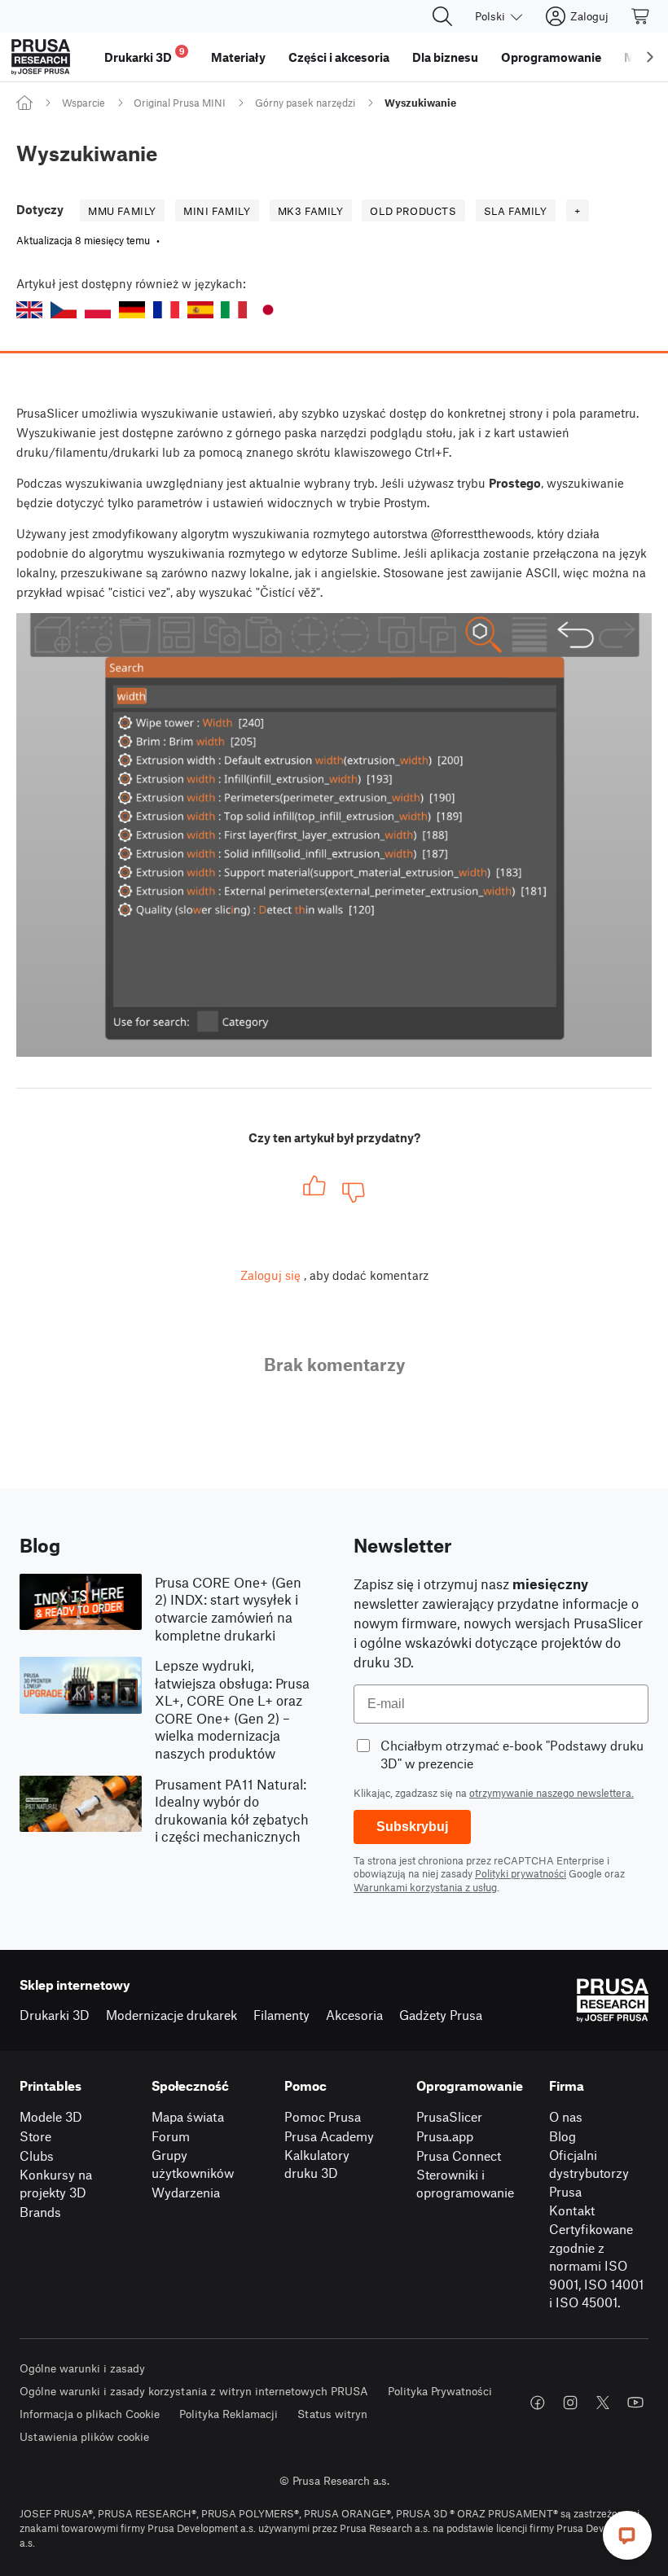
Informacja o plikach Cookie (90, 2414)
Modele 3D (51, 2116)
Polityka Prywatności (440, 2391)
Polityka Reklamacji (229, 2414)
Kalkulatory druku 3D (317, 2164)
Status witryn (332, 2414)
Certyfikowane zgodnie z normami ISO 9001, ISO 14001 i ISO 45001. (596, 2265)
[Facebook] (538, 2403)
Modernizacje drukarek (171, 2015)
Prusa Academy (329, 2136)
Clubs (37, 2155)
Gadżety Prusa (441, 2015)
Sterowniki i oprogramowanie (465, 2184)
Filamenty (281, 2015)
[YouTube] (635, 2403)
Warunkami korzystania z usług (425, 1887)
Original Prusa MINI (180, 103)
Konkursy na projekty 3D (56, 2184)
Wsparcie (83, 103)
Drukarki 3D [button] (145, 55)
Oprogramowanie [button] (551, 57)
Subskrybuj (412, 1827)
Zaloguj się (270, 1275)
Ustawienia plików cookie (84, 2436)
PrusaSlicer (449, 2116)
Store (35, 2136)
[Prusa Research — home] (41, 57)
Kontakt (572, 2210)
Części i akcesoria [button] (339, 57)
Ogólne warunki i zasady (82, 2368)
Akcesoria (354, 2015)
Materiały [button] (238, 57)
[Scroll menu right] (650, 57)
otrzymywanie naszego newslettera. (552, 1793)
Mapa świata (188, 2116)
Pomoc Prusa (323, 2116)
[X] (603, 2403)
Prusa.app (445, 2136)
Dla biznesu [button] (445, 57)
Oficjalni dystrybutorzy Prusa (589, 2173)
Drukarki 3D (55, 2015)
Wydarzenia (186, 2192)
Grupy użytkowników (193, 2164)
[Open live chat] (627, 2535)
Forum (171, 2136)
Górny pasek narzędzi (305, 103)
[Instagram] (570, 2403)
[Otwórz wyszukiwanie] (442, 16)
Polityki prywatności (521, 1873)
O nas (566, 2116)
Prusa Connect (459, 2155)
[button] (29, 310)
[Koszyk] (641, 16)
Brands (40, 2212)
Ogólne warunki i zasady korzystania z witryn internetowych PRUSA (194, 2391)
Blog (563, 2136)
